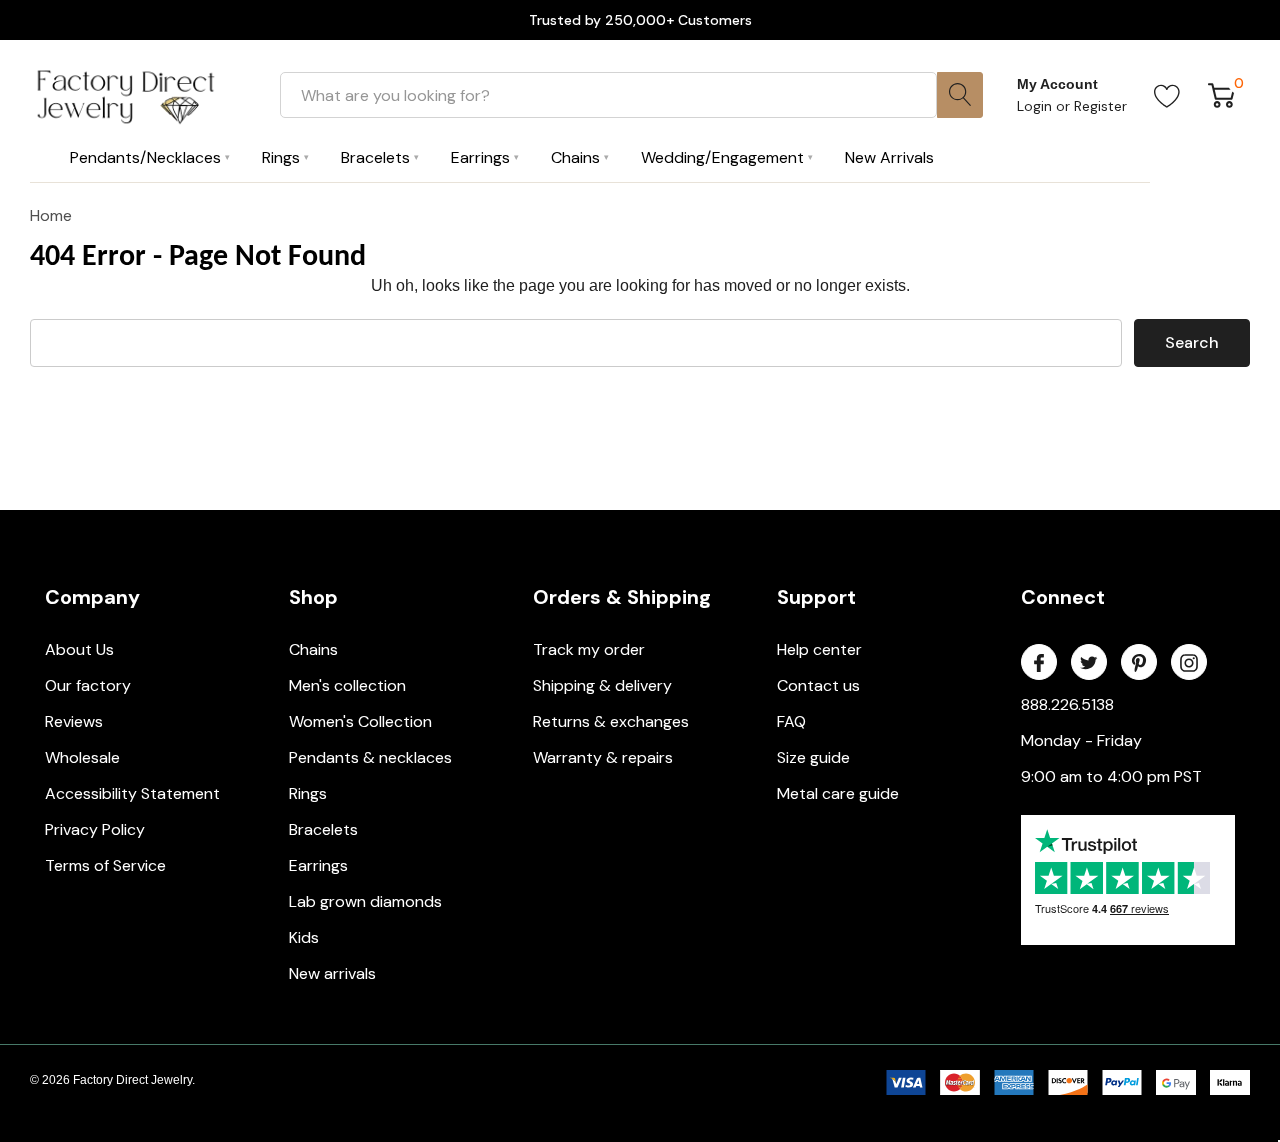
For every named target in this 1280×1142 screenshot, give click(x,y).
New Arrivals (889, 157)
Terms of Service (105, 865)
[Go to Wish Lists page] (1167, 95)
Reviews (74, 721)
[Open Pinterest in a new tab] (1139, 663)
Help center (819, 649)
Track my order (589, 649)
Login (1036, 106)
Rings (308, 793)
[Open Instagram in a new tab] (1189, 663)
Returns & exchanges (611, 721)
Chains (313, 649)
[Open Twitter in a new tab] (1089, 663)
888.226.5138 (1067, 704)
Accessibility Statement (132, 793)
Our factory (88, 685)
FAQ (791, 721)
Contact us (818, 685)
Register (1100, 106)
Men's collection (347, 685)
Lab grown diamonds (365, 901)
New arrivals (332, 973)
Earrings (318, 865)
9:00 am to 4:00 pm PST (1111, 776)
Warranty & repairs (603, 757)
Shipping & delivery (602, 685)
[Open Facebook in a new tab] (1039, 663)
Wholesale (82, 757)
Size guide (813, 757)
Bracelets (323, 829)
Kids (304, 937)
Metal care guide (838, 793)
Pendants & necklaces (370, 757)
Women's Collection (360, 721)
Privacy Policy (95, 829)
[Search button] (960, 95)
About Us (79, 649)
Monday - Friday (1081, 740)
